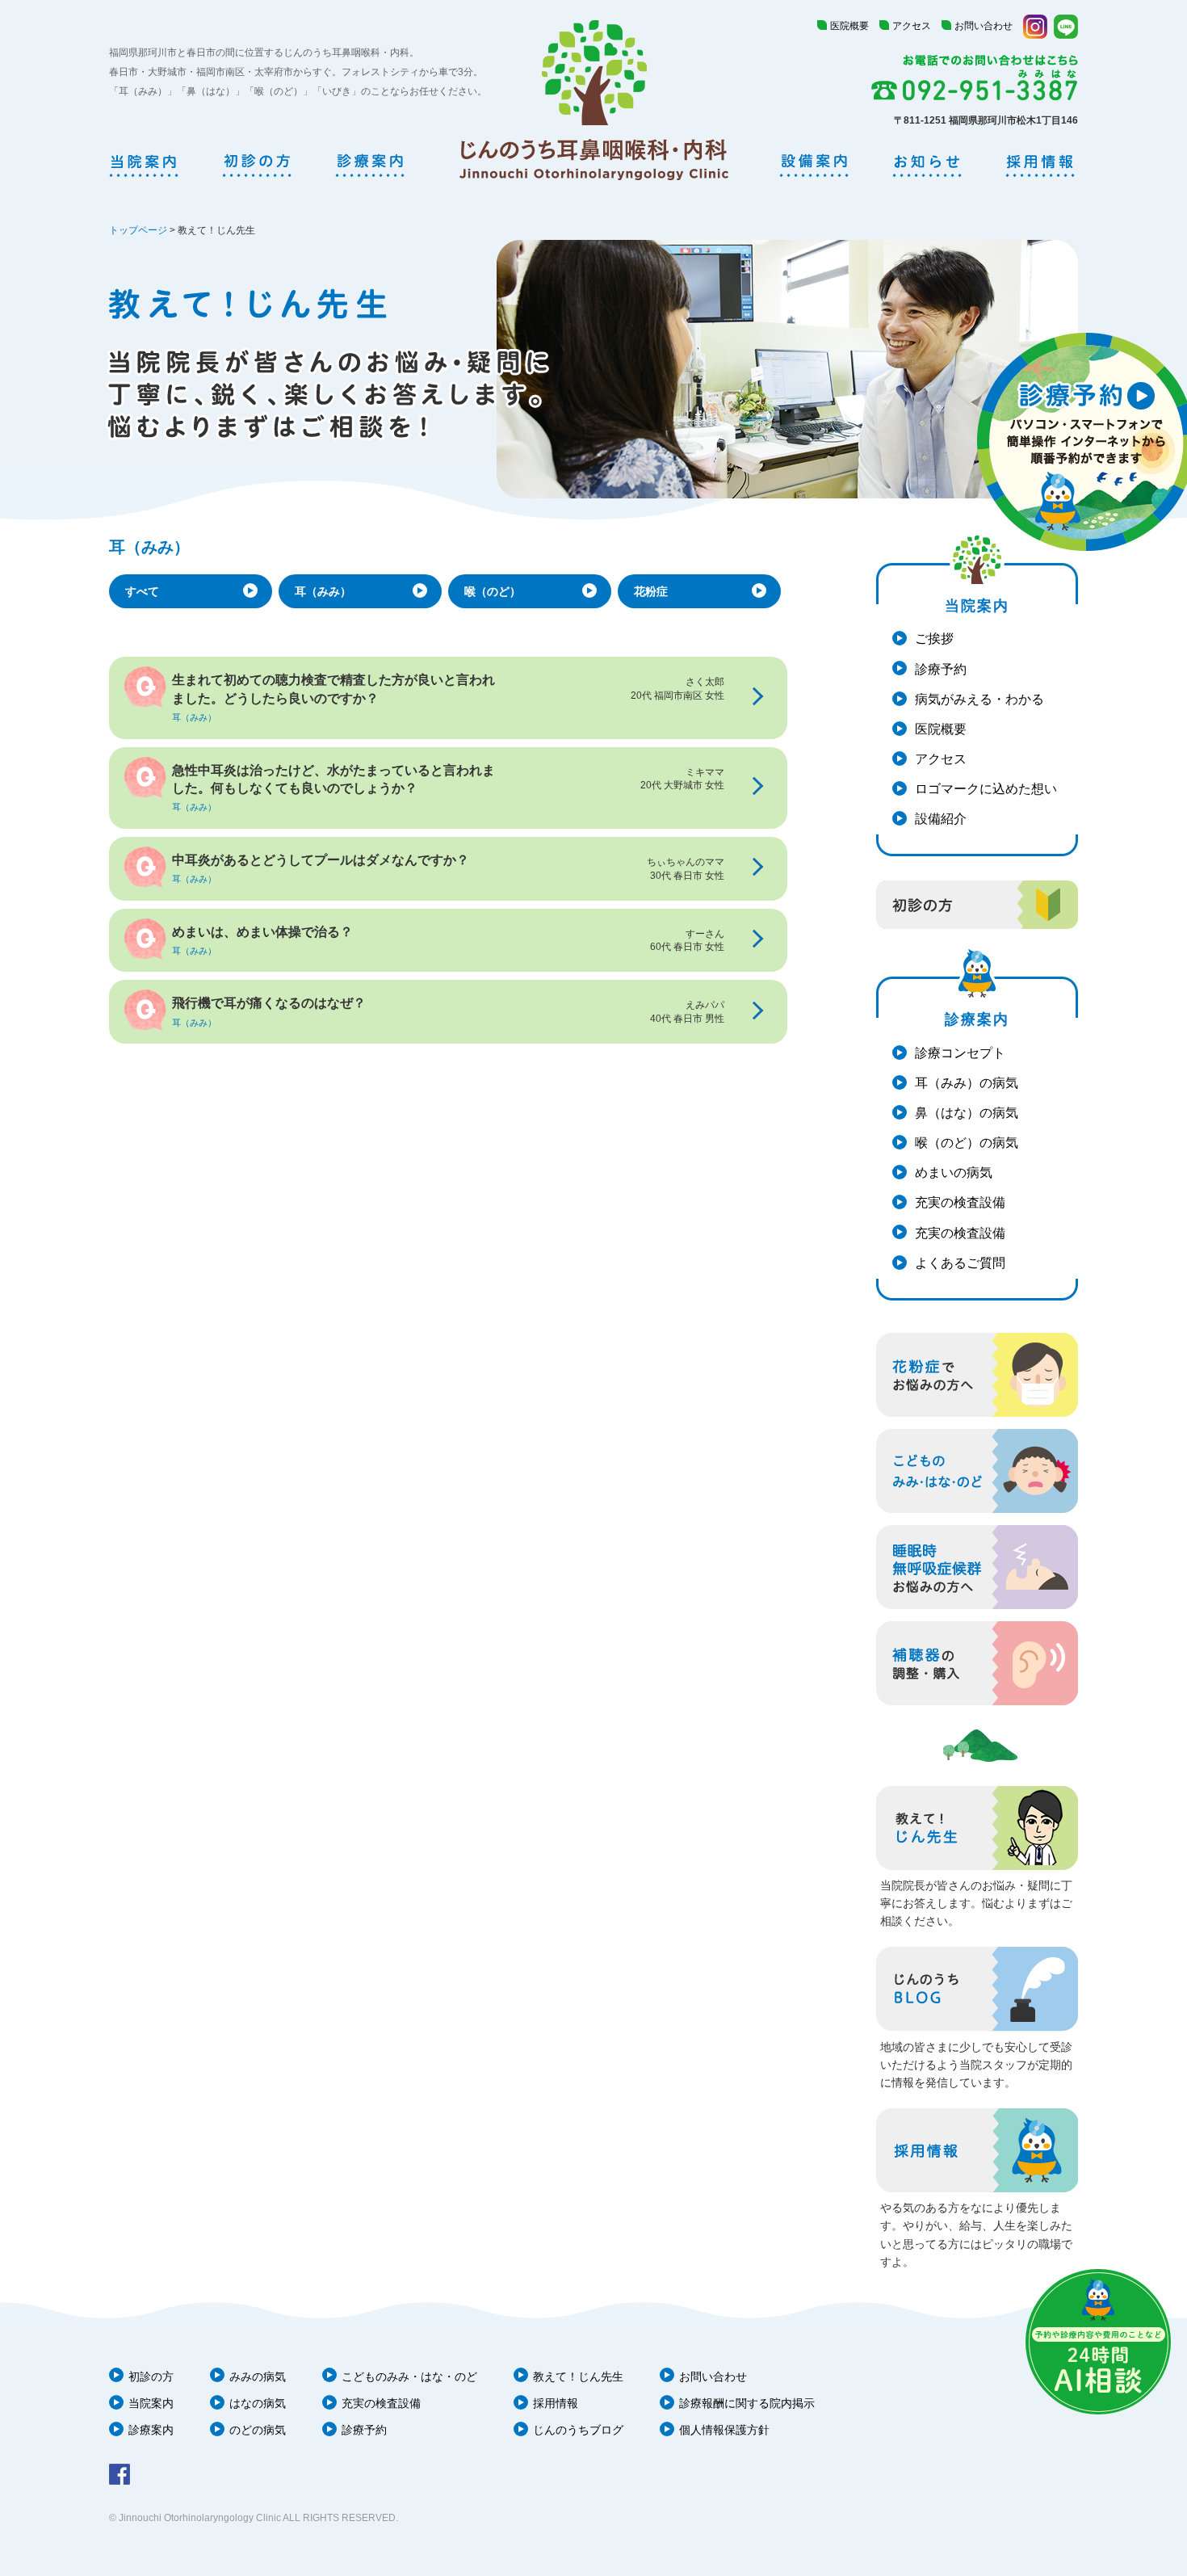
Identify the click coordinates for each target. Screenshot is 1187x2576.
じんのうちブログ (578, 2430)
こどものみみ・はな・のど (409, 2376)
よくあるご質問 (960, 1263)
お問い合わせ (984, 26)
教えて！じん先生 (578, 2376)
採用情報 (556, 2403)
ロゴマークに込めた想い (986, 789)
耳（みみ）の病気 (967, 1083)
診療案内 (151, 2430)
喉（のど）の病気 (967, 1143)
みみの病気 (258, 2376)
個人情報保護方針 (724, 2430)
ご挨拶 (934, 639)
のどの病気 (258, 2430)
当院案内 (151, 2403)
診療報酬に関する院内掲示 (747, 2403)
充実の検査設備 (960, 1202)
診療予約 (941, 669)
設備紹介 (941, 819)
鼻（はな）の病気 (967, 1113)
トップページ (138, 230)
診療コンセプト (960, 1053)
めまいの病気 (954, 1172)
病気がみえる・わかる (979, 699)
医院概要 (849, 26)
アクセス (912, 26)
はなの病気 (258, 2403)
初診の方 (151, 2376)
